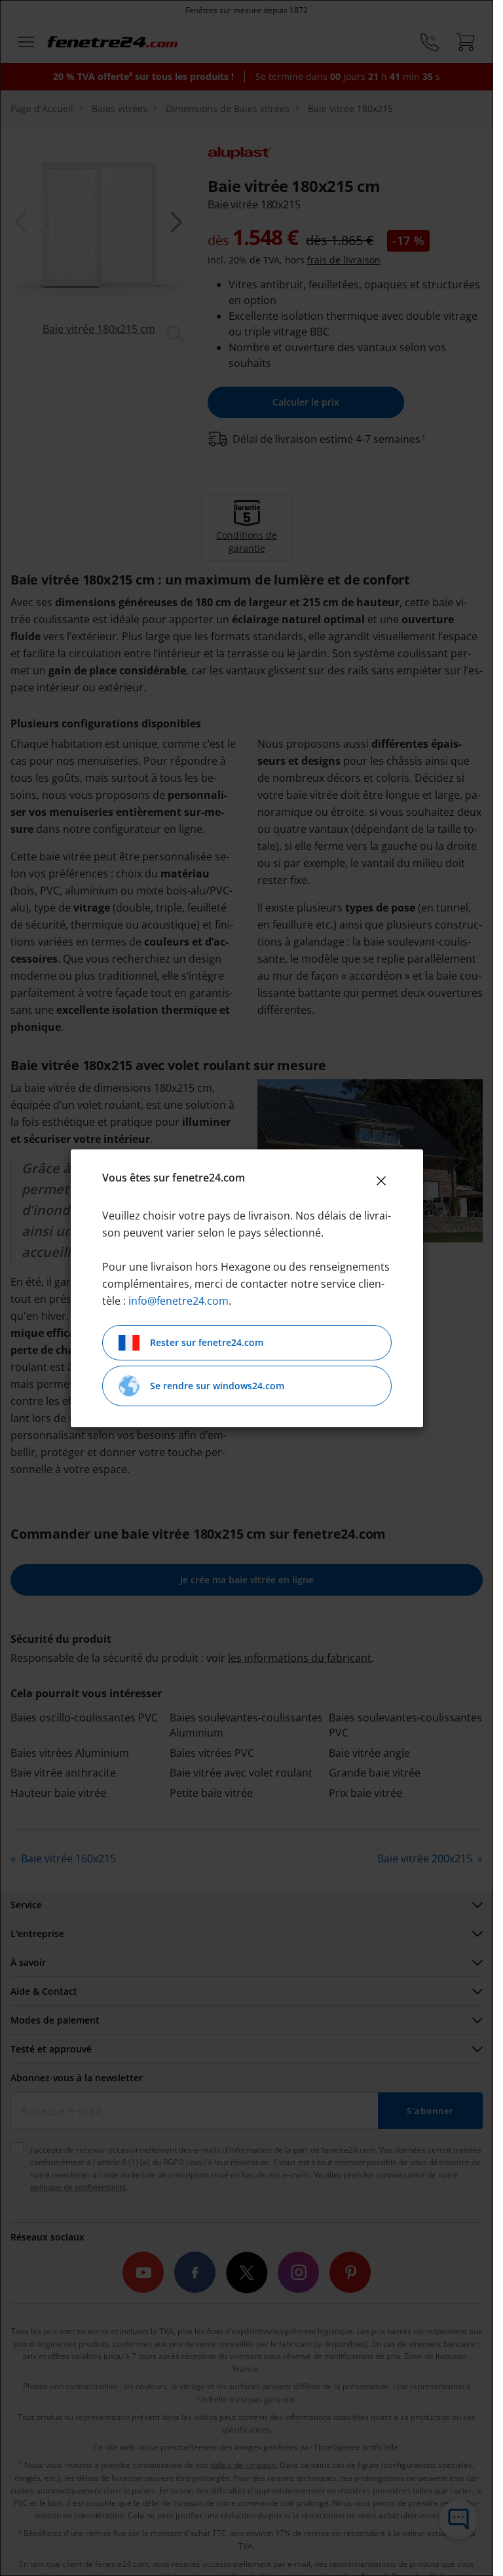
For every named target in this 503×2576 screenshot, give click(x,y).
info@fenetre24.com (178, 1301)
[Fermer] (381, 1181)
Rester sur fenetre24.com (207, 1342)
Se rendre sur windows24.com (217, 1386)
